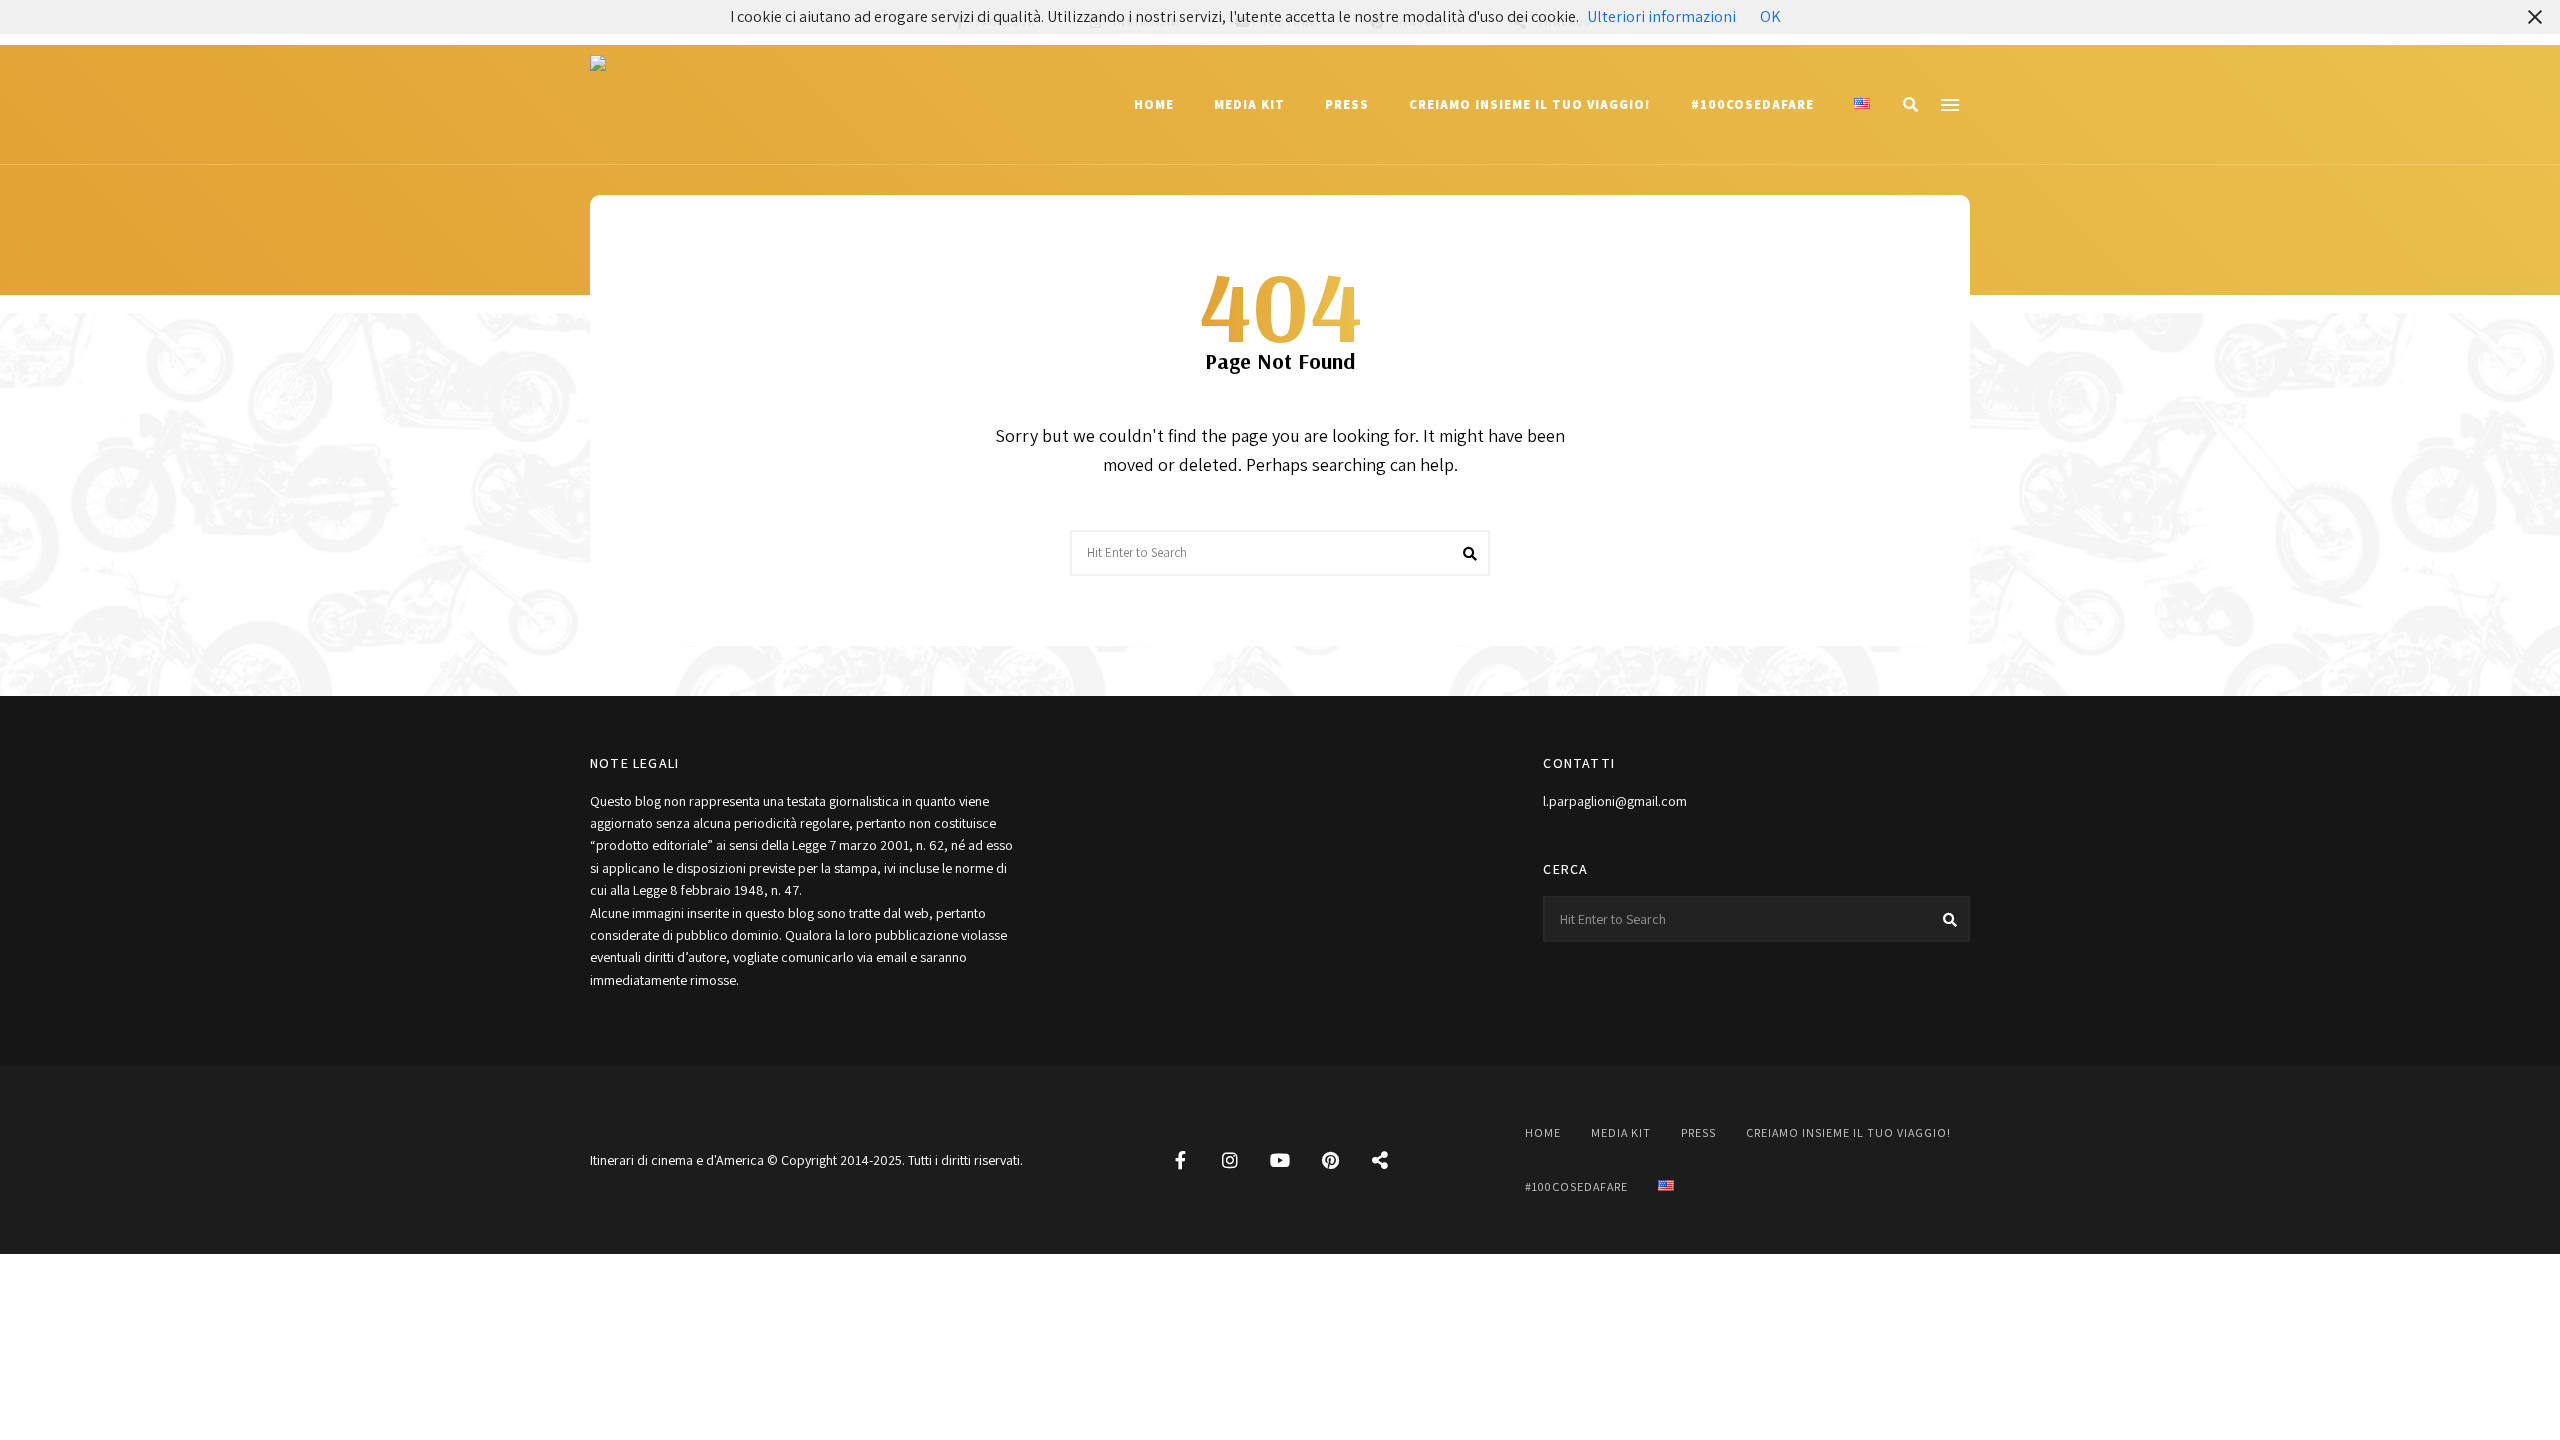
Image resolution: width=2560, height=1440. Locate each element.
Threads (1380, 1160)
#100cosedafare (1752, 104)
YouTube (1280, 1160)
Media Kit (1249, 104)
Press (1347, 104)
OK (1770, 16)
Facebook (1180, 1160)
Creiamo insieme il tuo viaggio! (1530, 104)
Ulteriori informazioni (1661, 16)
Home (1154, 104)
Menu (1950, 105)
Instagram (1230, 1160)
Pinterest (1330, 1160)
